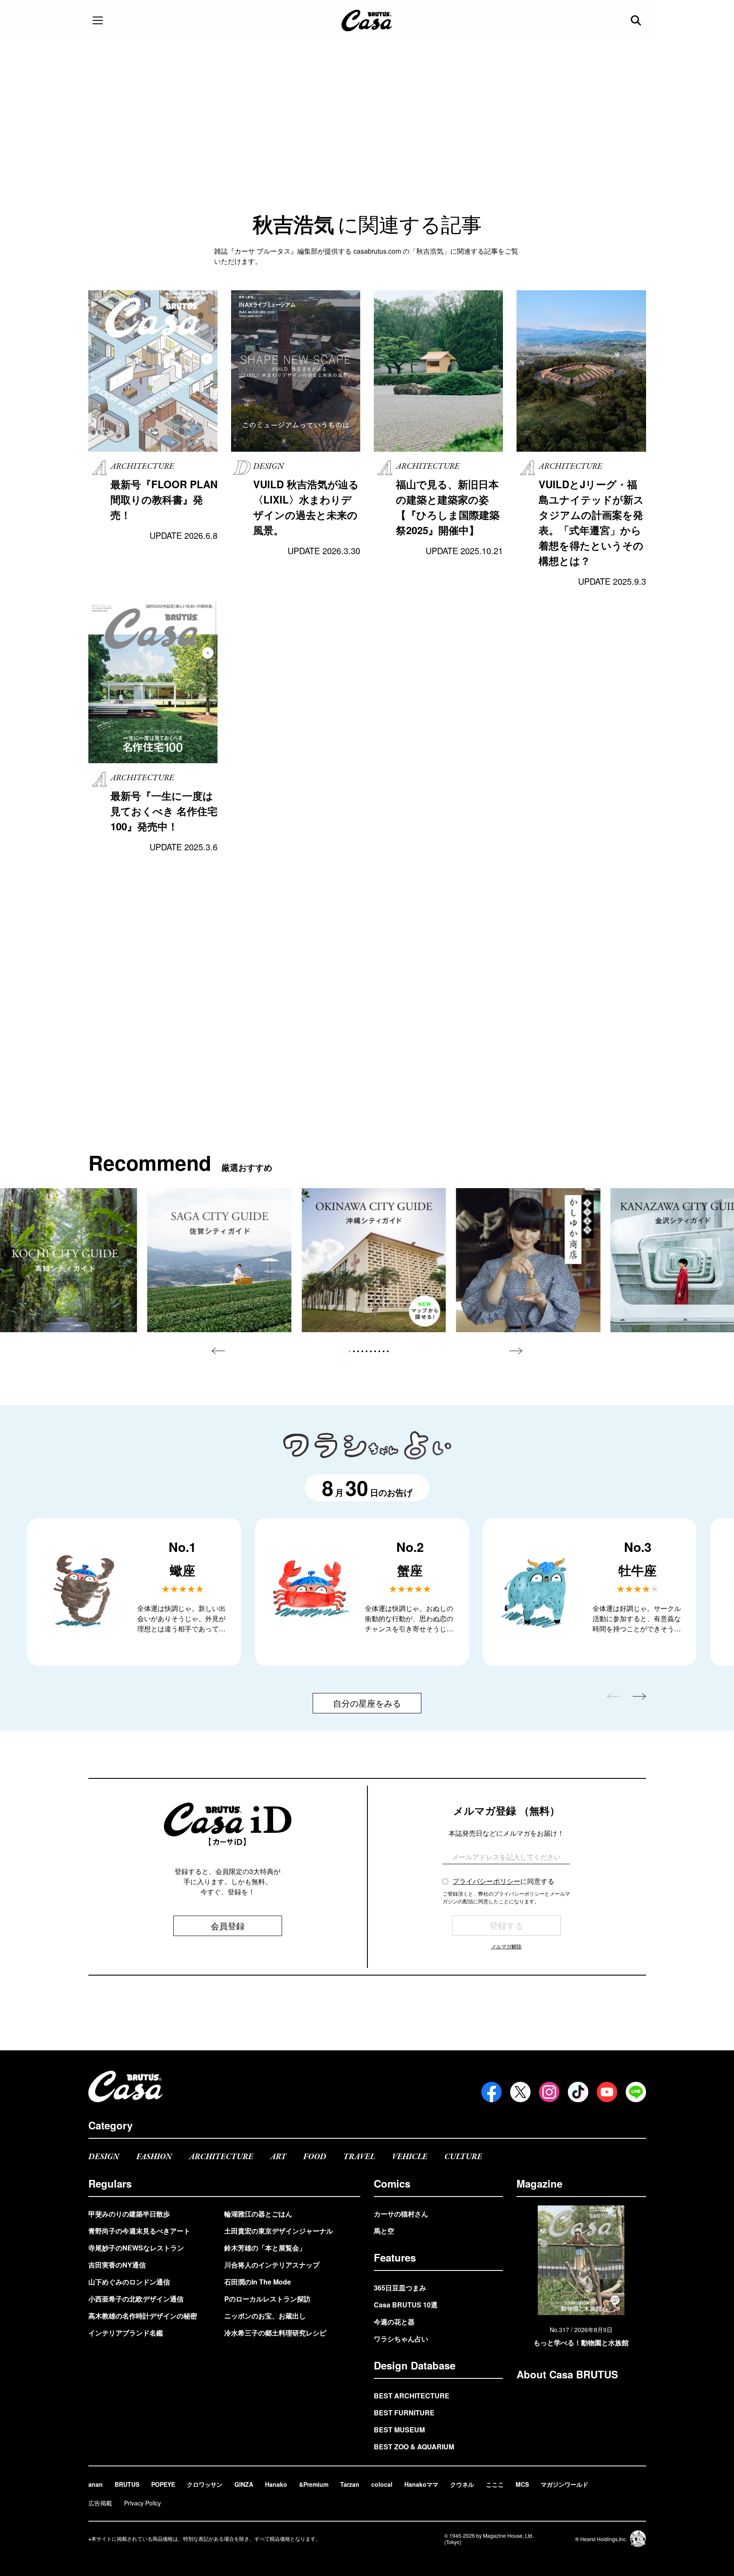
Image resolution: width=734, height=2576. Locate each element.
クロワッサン (205, 2484)
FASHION (154, 2157)
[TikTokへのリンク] (578, 2092)
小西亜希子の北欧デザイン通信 (136, 2299)
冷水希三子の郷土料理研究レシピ (275, 2333)
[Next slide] (516, 1351)
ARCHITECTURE (221, 2157)
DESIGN (104, 2157)
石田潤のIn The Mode (258, 2282)
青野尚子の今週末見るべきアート (139, 2231)
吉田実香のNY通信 (117, 2265)
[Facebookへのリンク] (491, 2092)
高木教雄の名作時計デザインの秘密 (143, 2316)
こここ (495, 2484)
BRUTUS (127, 2484)
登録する (506, 1925)
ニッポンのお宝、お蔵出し (265, 2316)
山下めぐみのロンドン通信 (129, 2282)
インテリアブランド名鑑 (126, 2333)
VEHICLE (410, 2157)
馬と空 (384, 2231)
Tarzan (350, 2484)
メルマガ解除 (506, 1946)
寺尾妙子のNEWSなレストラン (136, 2248)
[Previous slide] (218, 1351)
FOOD (315, 2157)
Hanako (276, 2484)
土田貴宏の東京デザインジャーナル (279, 2231)
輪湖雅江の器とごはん (258, 2214)
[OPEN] (98, 20)
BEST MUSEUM (399, 2430)
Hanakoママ (421, 2484)
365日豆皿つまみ (400, 2288)
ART (278, 2157)
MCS (522, 2484)
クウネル (462, 2484)
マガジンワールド (565, 2484)
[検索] (637, 20)
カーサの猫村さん (401, 2214)
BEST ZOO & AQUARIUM (414, 2447)
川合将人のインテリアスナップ (272, 2265)
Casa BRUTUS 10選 (406, 2305)
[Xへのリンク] (520, 2092)
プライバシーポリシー (486, 1881)
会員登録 (228, 1926)
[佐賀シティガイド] (219, 1260)
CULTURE (463, 2157)
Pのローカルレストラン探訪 (267, 2299)
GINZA (244, 2484)
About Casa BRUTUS (567, 2374)
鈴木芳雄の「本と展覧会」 (265, 2248)
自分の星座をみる (367, 1703)
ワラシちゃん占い (401, 2339)
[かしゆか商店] (528, 1260)
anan (96, 2484)
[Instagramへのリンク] (549, 2092)
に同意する (503, 1881)
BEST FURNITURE (404, 2413)
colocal (382, 2484)
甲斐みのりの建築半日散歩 (129, 2214)
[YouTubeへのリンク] (607, 2092)
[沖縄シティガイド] (374, 1260)
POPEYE (163, 2484)
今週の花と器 (394, 2322)
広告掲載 (100, 2503)
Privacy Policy (143, 2503)
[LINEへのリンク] (636, 2092)
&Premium (314, 2484)
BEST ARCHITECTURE (412, 2396)
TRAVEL (359, 2157)
